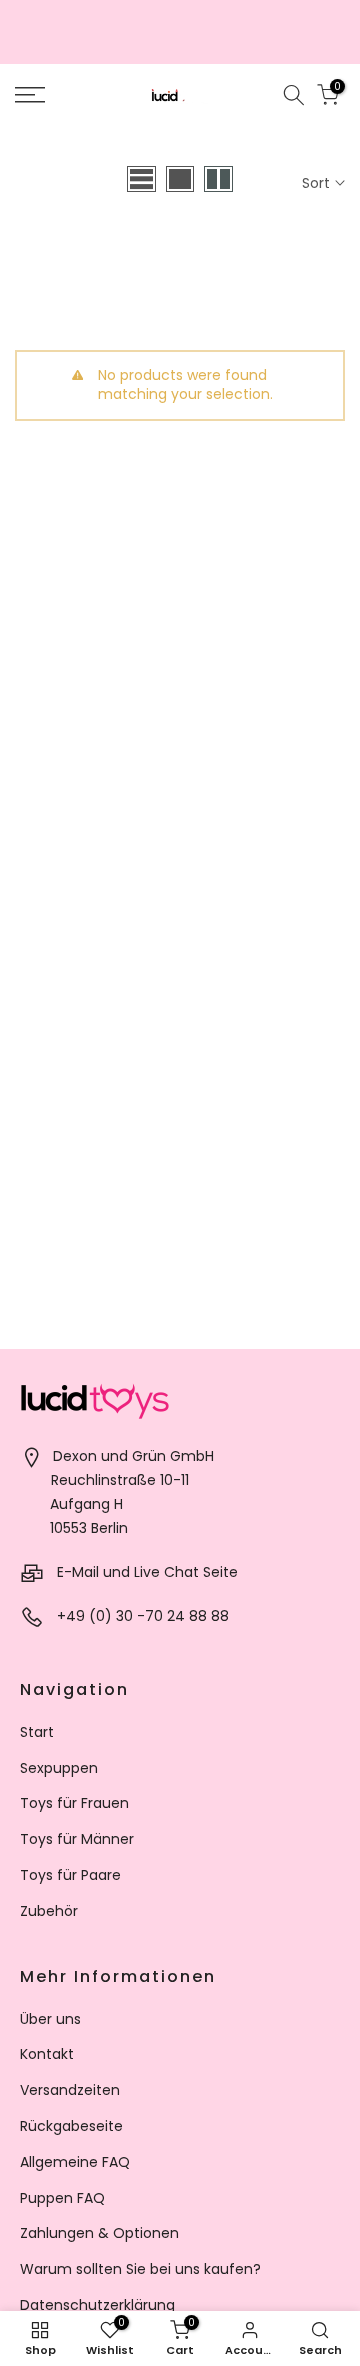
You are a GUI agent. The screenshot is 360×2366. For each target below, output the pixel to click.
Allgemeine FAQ (75, 2162)
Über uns (50, 2019)
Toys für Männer (77, 1839)
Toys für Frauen (74, 1803)
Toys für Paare (70, 1875)
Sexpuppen (59, 1768)
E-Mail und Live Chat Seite (147, 1572)
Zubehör (49, 1911)
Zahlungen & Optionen (99, 2233)
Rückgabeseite (71, 2126)
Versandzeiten (70, 2090)
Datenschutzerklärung (97, 2305)
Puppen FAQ (62, 2198)
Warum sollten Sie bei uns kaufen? (140, 2269)
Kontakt (47, 2054)
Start (37, 1732)
